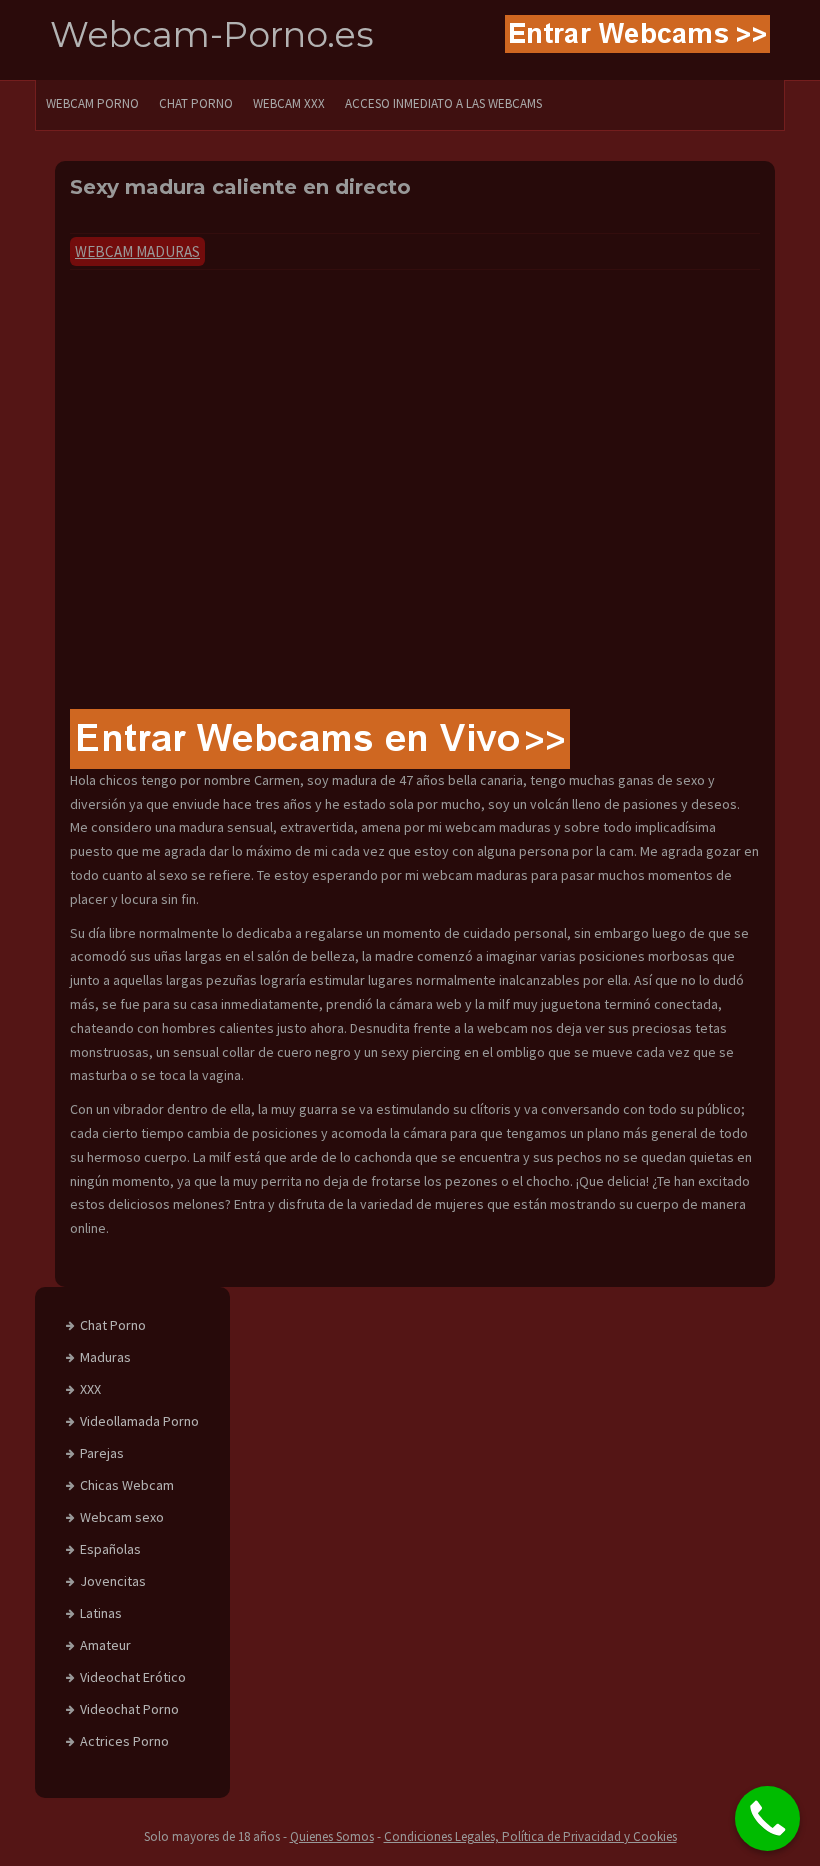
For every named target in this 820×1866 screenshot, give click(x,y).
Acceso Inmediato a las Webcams (443, 103)
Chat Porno (113, 1325)
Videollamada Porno (139, 1421)
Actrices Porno (124, 1741)
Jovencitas (113, 1581)
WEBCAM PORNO (92, 103)
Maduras (105, 1357)
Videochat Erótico (133, 1677)
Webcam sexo (122, 1517)
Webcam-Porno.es (212, 34)
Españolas (110, 1549)
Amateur (105, 1645)
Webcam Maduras (137, 251)
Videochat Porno (129, 1709)
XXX (90, 1389)
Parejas (102, 1453)
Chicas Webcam (127, 1485)
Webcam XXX (289, 103)
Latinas (101, 1613)
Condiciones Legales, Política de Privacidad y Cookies (530, 1836)
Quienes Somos (332, 1836)
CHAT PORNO (196, 103)
